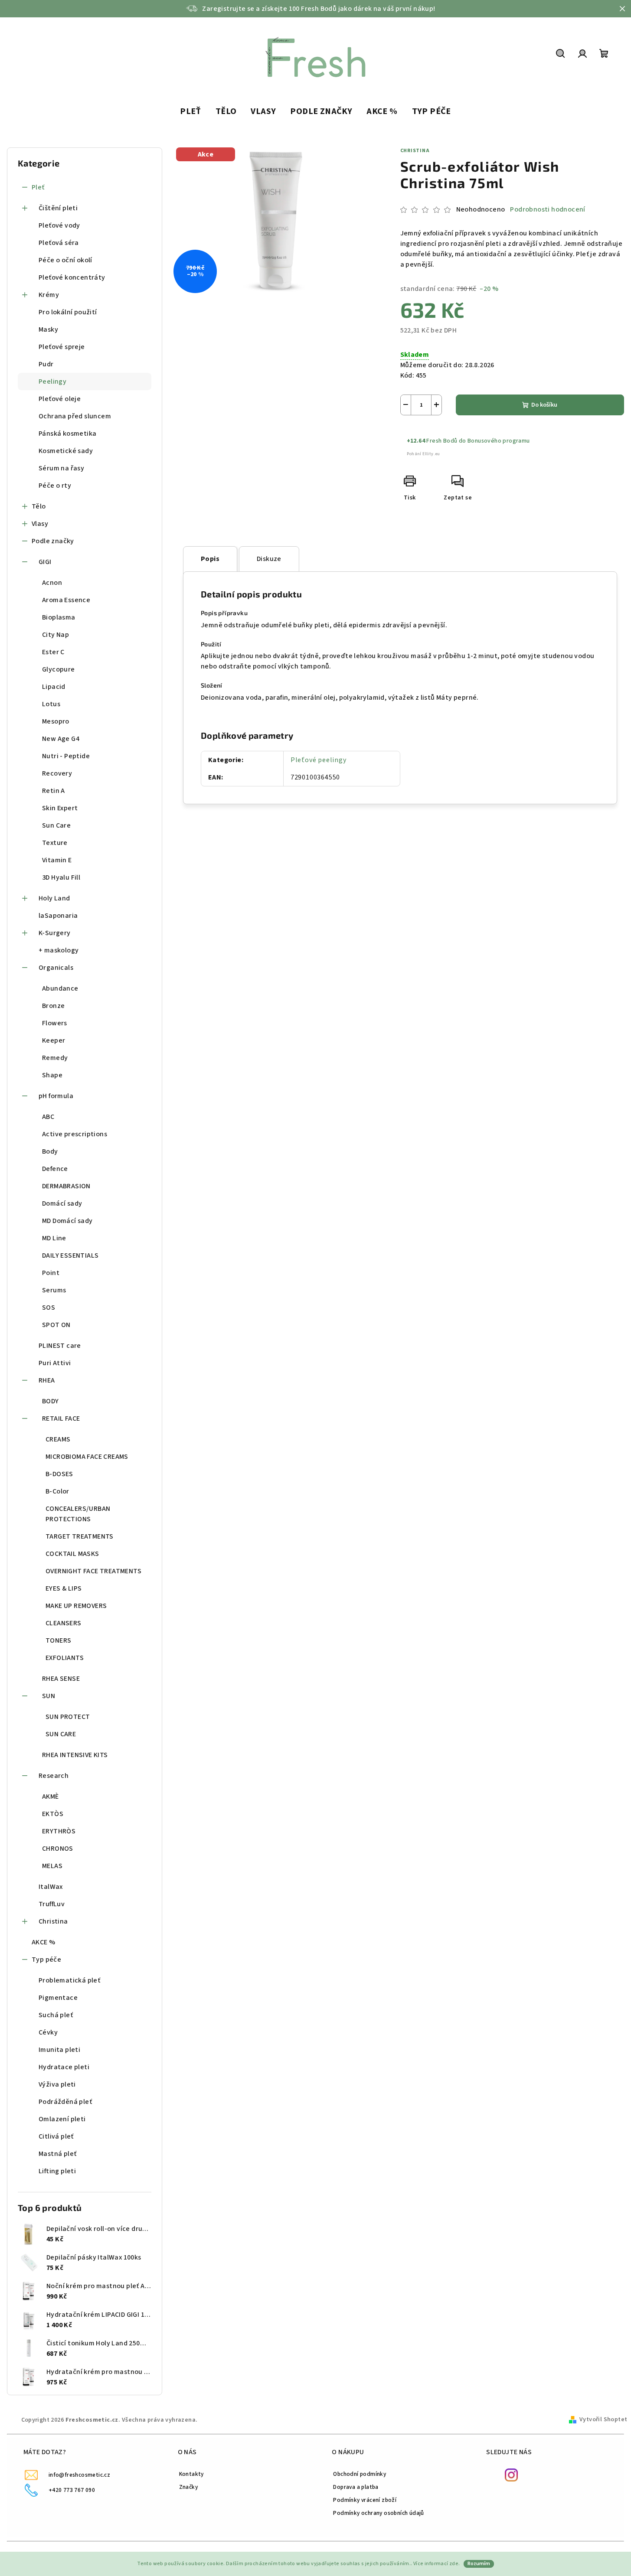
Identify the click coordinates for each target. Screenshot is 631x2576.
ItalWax (51, 1887)
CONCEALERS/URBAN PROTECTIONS (78, 1514)
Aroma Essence (66, 600)
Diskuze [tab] (269, 559)
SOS (49, 1308)
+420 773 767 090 (72, 2490)
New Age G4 (61, 739)
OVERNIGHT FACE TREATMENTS (93, 1571)
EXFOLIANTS (65, 1658)
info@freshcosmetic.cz (79, 2475)
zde (454, 2564)
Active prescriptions (75, 1134)
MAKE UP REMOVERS (76, 1606)
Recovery (57, 773)
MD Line (54, 1238)
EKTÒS (53, 1814)
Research (54, 1776)
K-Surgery (55, 933)
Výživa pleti (57, 2084)
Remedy (55, 1058)
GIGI (45, 562)
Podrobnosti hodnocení (548, 209)
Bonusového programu (499, 441)
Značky (188, 2487)
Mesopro (56, 721)
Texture (55, 843)
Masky (48, 329)
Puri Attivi (55, 1363)
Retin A (54, 791)
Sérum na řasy (61, 468)
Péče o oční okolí (65, 260)
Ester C (53, 652)
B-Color (57, 1491)
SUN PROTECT (68, 1717)
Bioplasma (59, 617)
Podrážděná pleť (65, 2102)
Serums (54, 1290)
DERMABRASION (66, 1186)
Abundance (60, 988)
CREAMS (58, 1439)
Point (51, 1273)
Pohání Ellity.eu (423, 454)
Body (50, 1151)
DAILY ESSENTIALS (70, 1255)
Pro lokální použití (68, 312)
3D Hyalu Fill (61, 877)
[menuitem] (191, 112)
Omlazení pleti (62, 2119)
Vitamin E (57, 860)
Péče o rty (55, 486)
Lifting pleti (57, 2171)
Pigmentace (58, 1998)
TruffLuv (52, 1904)
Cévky (48, 2032)
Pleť (38, 187)
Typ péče (46, 1960)
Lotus (51, 704)
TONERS (58, 1640)
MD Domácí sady (67, 1221)
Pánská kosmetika (67, 434)
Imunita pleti (59, 2050)
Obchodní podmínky (360, 2474)
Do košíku (544, 405)
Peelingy (52, 382)
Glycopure (59, 669)
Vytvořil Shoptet (603, 2419)
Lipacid (54, 687)
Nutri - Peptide (66, 756)
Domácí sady (62, 1203)
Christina (53, 1921)
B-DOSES (59, 1474)
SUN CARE (61, 1734)
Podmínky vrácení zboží (365, 2500)
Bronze (53, 1006)
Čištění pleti (58, 208)
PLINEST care (60, 1346)
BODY (51, 1401)
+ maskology (59, 950)
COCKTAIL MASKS (72, 1554)
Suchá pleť (56, 2015)
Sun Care (56, 825)
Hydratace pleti (64, 2067)
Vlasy (40, 524)
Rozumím (479, 2564)
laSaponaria (58, 916)
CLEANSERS (64, 1623)
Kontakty (191, 2474)
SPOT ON (56, 1325)
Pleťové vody (59, 225)
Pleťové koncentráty (72, 277)
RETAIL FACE (61, 1418)
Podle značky (53, 541)
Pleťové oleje (60, 399)
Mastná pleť (57, 2154)
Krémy (49, 295)
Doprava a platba (356, 2487)
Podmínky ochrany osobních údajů (378, 2513)
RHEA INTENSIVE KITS (75, 1755)
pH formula (56, 1096)
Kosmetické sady (66, 451)
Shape (52, 1075)
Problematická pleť (69, 1980)
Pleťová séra (59, 243)
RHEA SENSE (61, 1679)
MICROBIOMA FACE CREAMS (87, 1457)
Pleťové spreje (62, 347)
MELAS (52, 1866)
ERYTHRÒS (59, 1831)
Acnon (52, 583)
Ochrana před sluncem (75, 416)
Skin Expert (60, 808)
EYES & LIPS (64, 1588)
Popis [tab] (210, 559)
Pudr (46, 364)
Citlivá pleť (56, 2136)
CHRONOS (58, 1849)
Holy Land (54, 898)
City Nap (56, 635)
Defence (55, 1169)
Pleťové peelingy (319, 760)
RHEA (47, 1380)
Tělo (39, 506)
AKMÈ (51, 1797)
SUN (49, 1696)
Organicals (56, 968)
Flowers (55, 1023)
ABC (48, 1117)
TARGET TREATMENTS (80, 1536)
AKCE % (43, 1942)
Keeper (54, 1040)
